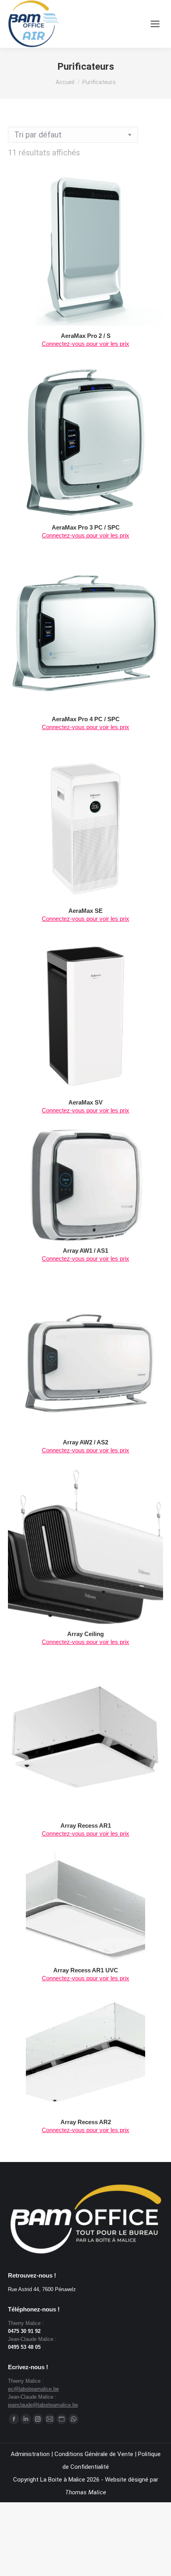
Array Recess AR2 (86, 2122)
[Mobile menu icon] (155, 24)
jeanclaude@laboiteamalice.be (43, 2405)
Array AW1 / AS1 (85, 1251)
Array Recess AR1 (86, 1826)
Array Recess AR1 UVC (86, 1970)
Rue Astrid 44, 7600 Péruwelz (42, 2289)
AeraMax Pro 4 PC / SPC (86, 719)
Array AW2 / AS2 (85, 1442)
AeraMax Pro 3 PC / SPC (86, 527)
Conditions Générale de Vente (94, 2454)
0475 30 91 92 (24, 2331)
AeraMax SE (85, 911)
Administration (30, 2454)
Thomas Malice (86, 2492)
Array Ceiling (85, 1634)
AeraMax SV (85, 1102)
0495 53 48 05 (24, 2347)
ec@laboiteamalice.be (33, 2389)
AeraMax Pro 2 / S (86, 336)
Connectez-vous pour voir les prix (85, 344)
